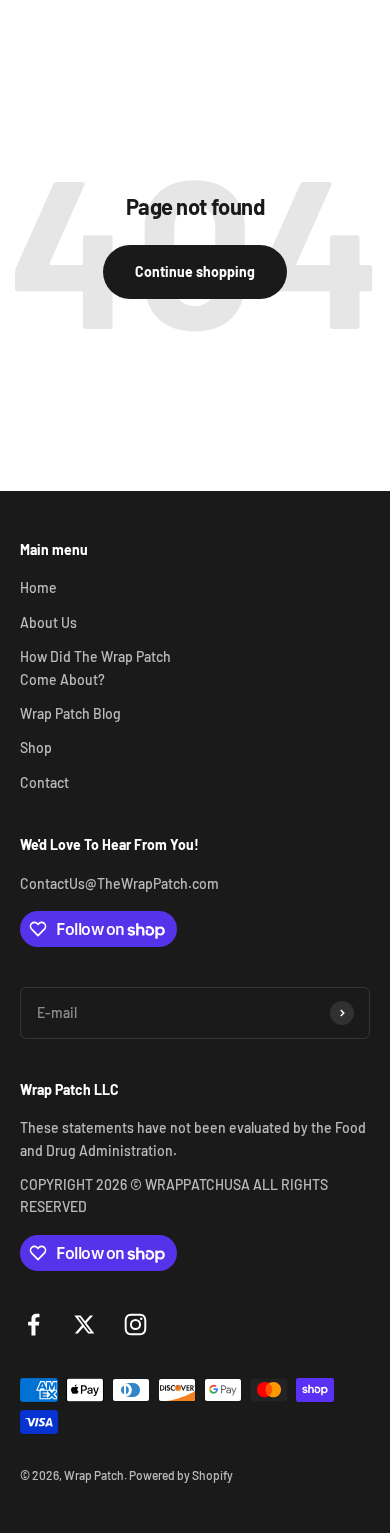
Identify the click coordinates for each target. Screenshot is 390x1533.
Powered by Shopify (181, 1475)
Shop (36, 747)
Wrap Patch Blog (70, 713)
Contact (44, 782)
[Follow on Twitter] (84, 1324)
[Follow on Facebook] (33, 1324)
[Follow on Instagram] (135, 1324)
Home (38, 587)
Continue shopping (195, 271)
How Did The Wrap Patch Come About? (95, 667)
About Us (48, 622)
